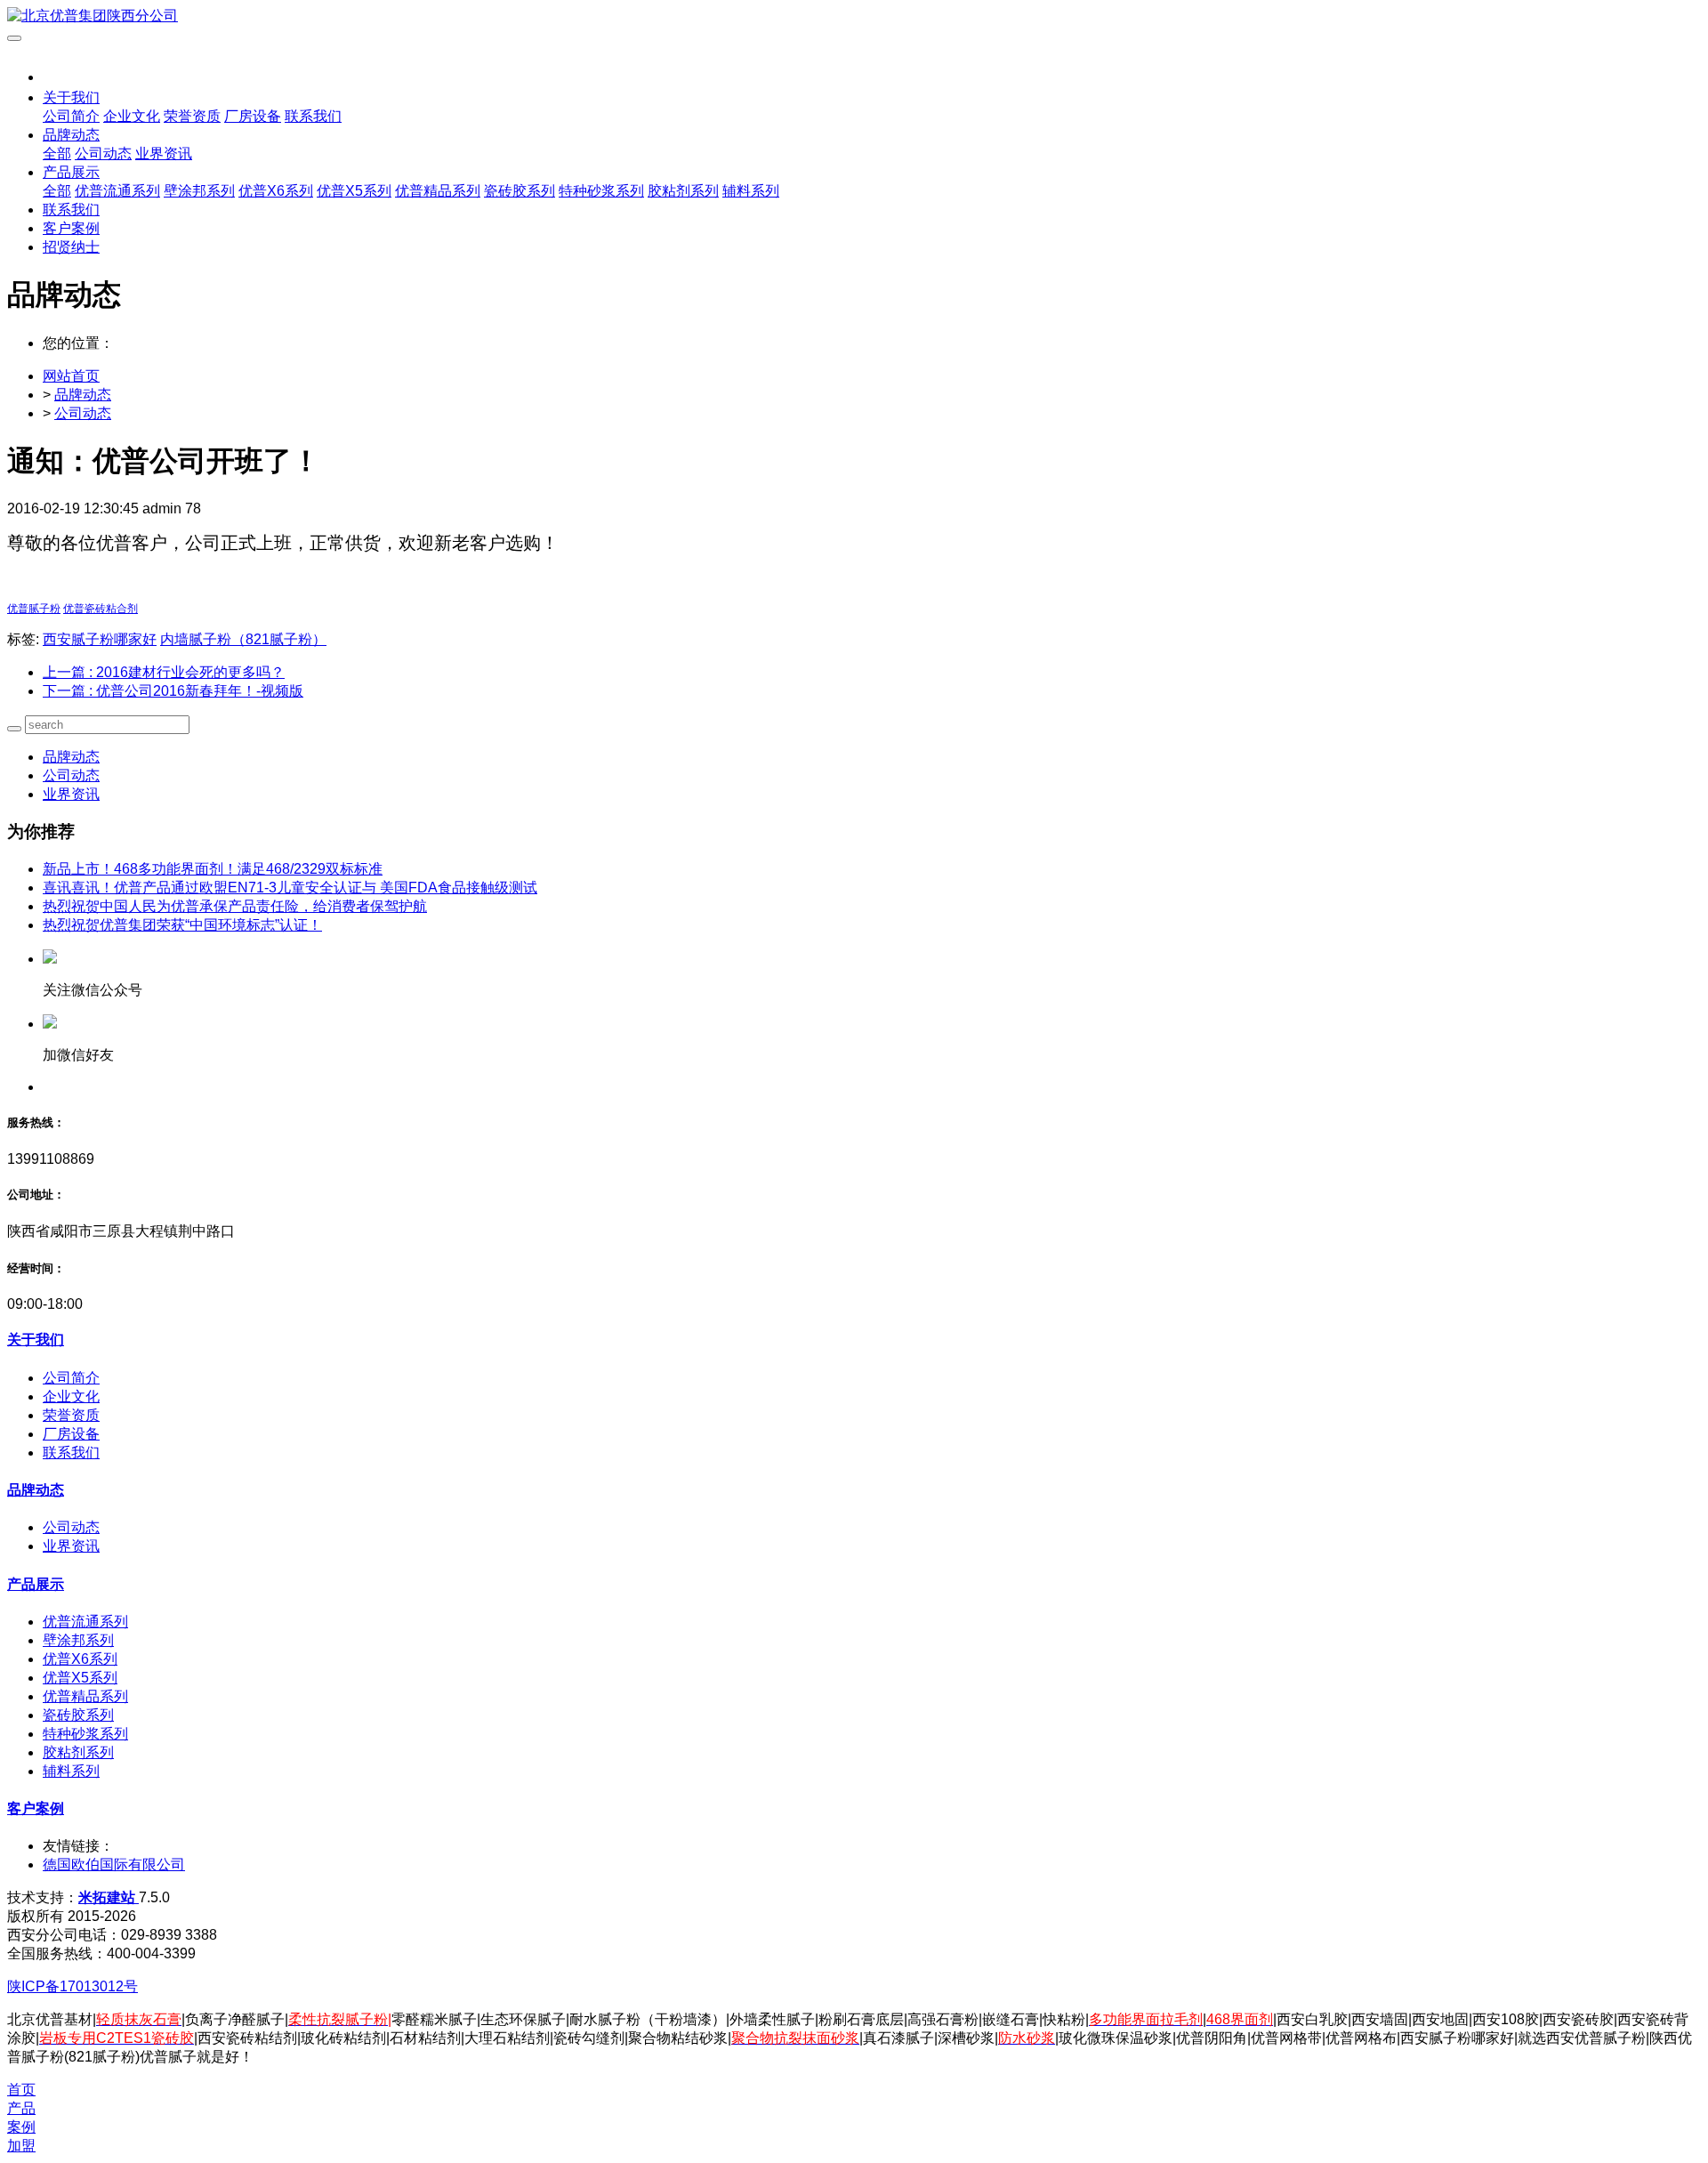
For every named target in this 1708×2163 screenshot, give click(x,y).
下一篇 (173, 691)
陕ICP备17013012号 (73, 1986)
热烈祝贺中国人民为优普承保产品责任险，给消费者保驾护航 (235, 906)
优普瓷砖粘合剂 (101, 609)
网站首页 (71, 376)
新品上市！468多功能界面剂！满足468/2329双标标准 (213, 869)
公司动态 (83, 413)
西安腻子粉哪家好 (100, 639)
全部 (57, 153)
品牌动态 (83, 395)
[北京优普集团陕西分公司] (854, 16)
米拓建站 (109, 1897)
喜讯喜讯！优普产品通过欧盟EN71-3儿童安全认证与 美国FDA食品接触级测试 (290, 888)
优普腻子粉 (34, 609)
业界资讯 (71, 794)
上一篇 (164, 672)
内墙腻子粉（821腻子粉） (243, 639)
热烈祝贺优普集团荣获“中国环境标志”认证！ (182, 925)
